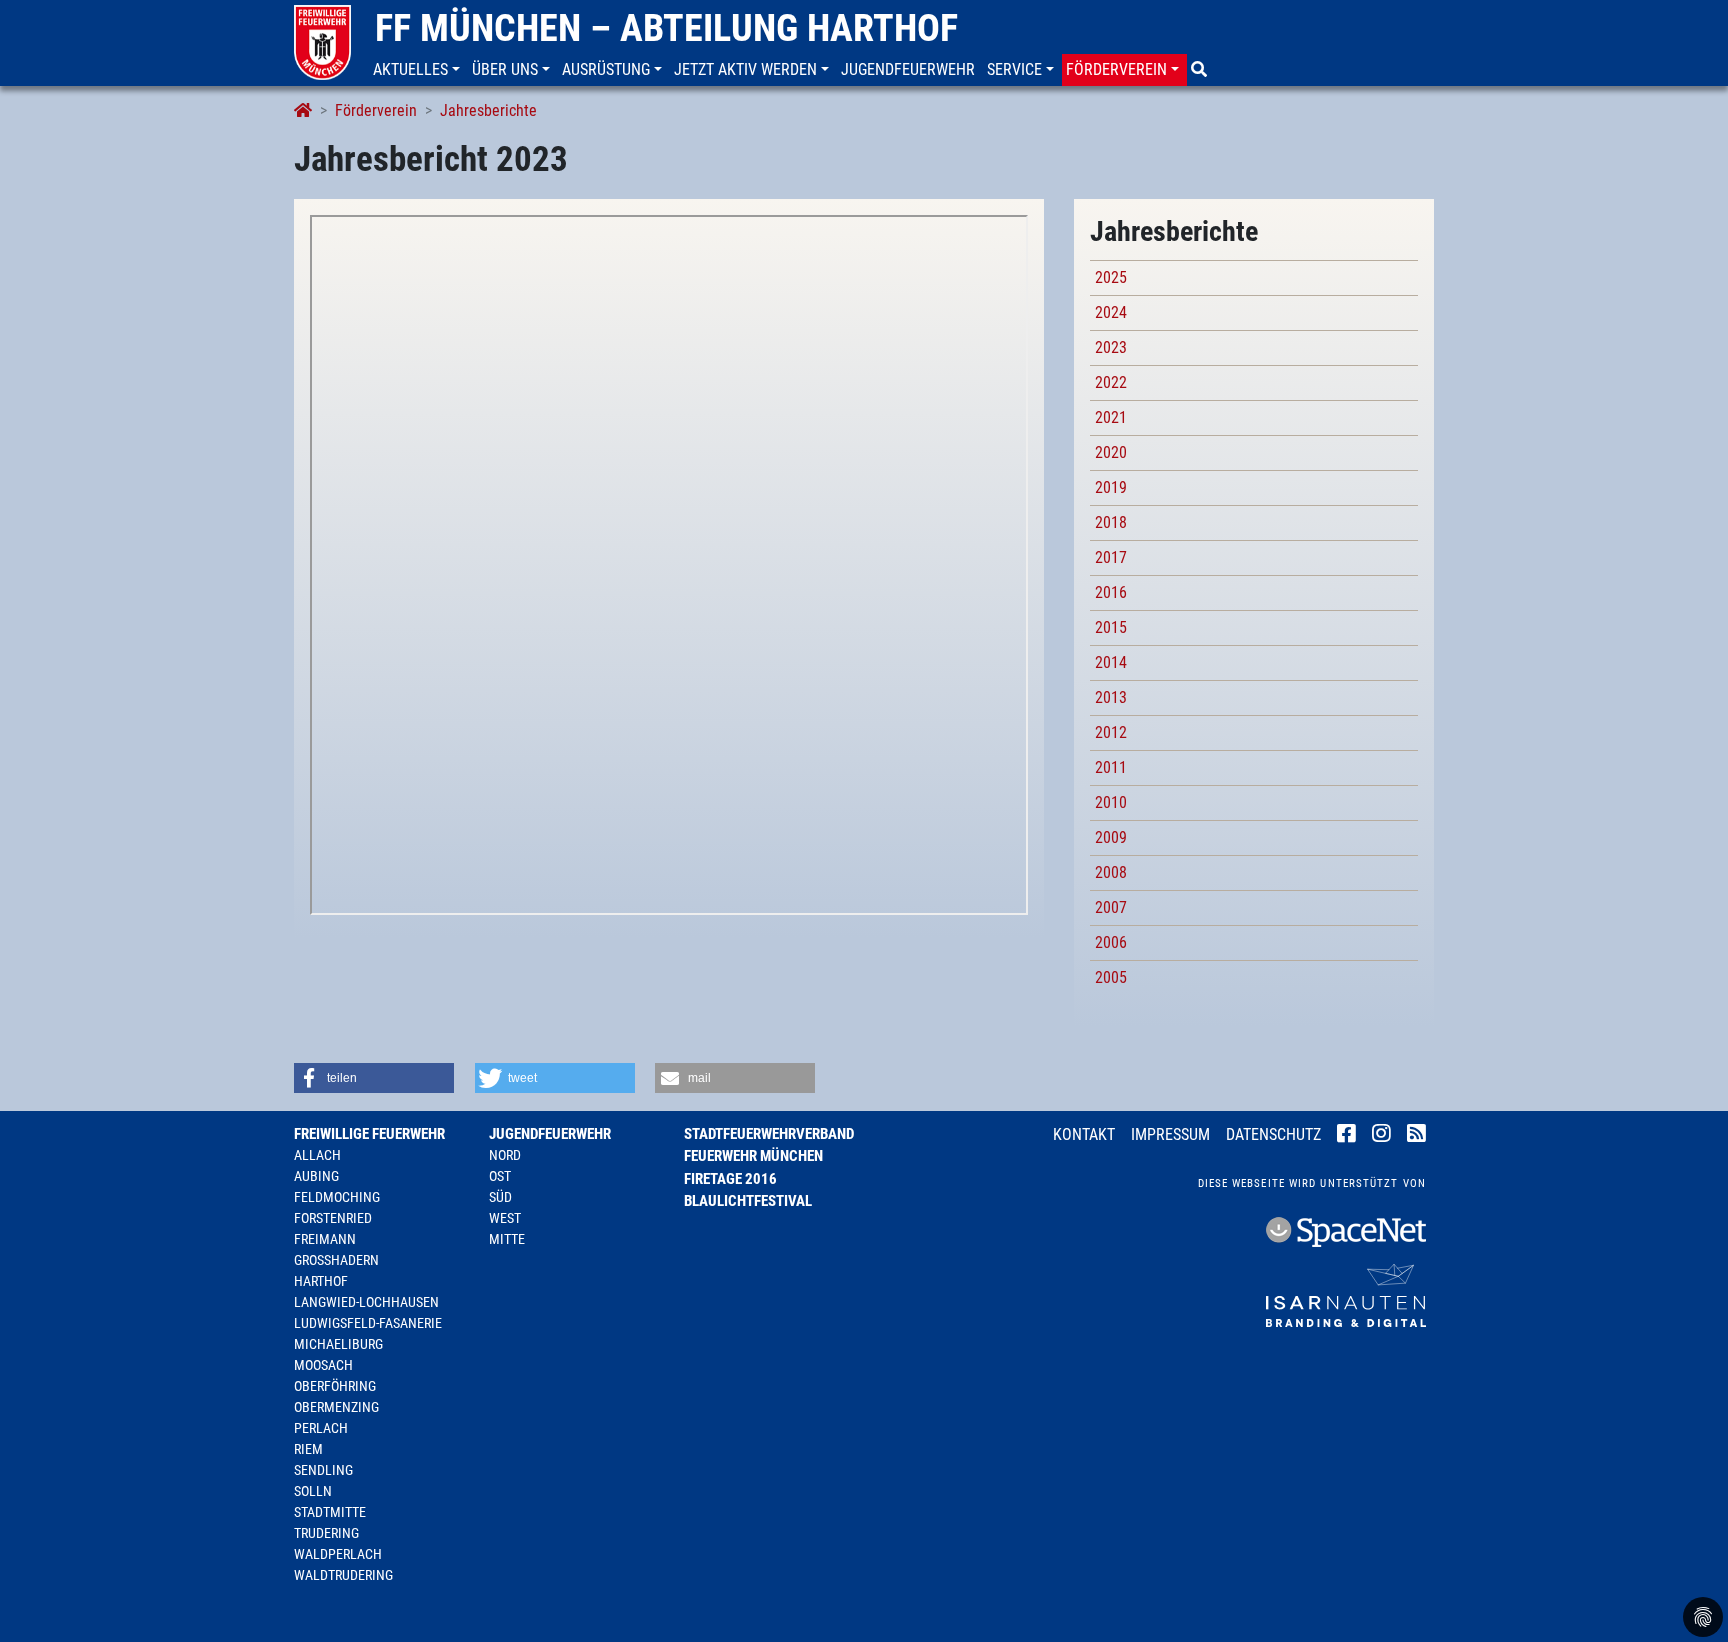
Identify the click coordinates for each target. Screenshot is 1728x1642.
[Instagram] (1381, 1136)
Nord (505, 1155)
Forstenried (333, 1218)
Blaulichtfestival (748, 1201)
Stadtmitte (330, 1512)
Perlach (321, 1428)
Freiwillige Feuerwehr (369, 1134)
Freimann (325, 1239)
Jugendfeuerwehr (550, 1134)
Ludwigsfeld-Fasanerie (368, 1323)
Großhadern (336, 1260)
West (505, 1218)
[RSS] (1416, 1136)
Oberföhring (335, 1386)
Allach (317, 1155)
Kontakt (1084, 1134)
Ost (500, 1176)
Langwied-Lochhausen (366, 1302)
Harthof (321, 1281)
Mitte (507, 1239)
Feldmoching (337, 1197)
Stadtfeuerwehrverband (769, 1134)
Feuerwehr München (753, 1156)
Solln (313, 1491)
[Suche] (1201, 70)
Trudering (326, 1533)
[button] (418, 70)
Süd (500, 1197)
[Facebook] (1346, 1136)
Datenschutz (1273, 1134)
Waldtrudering (343, 1575)
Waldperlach (338, 1554)
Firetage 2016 (730, 1179)
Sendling (323, 1470)
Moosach (323, 1365)
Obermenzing (336, 1407)
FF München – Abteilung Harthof (666, 28)
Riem (308, 1449)
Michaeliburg (338, 1344)
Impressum (1170, 1134)
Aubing (316, 1176)
